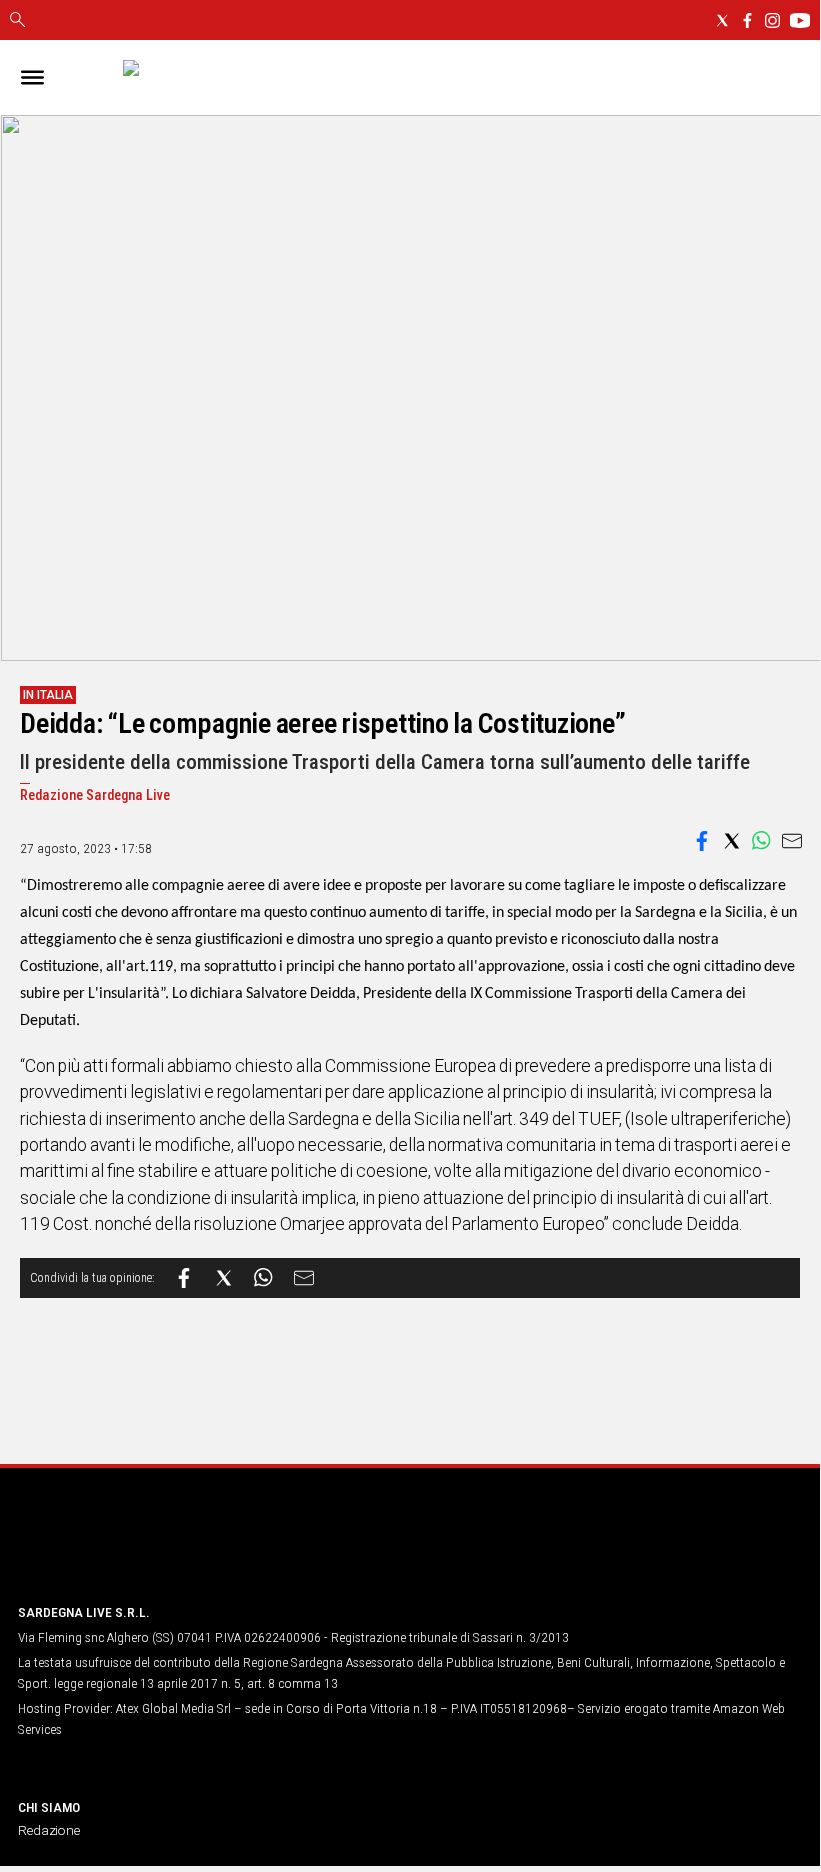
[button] (702, 841)
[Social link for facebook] (747, 20)
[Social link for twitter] (722, 20)
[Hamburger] (32, 77)
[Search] (17, 21)
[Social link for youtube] (800, 20)
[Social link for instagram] (772, 20)
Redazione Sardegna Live (95, 795)
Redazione (49, 1830)
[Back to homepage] (123, 1549)
